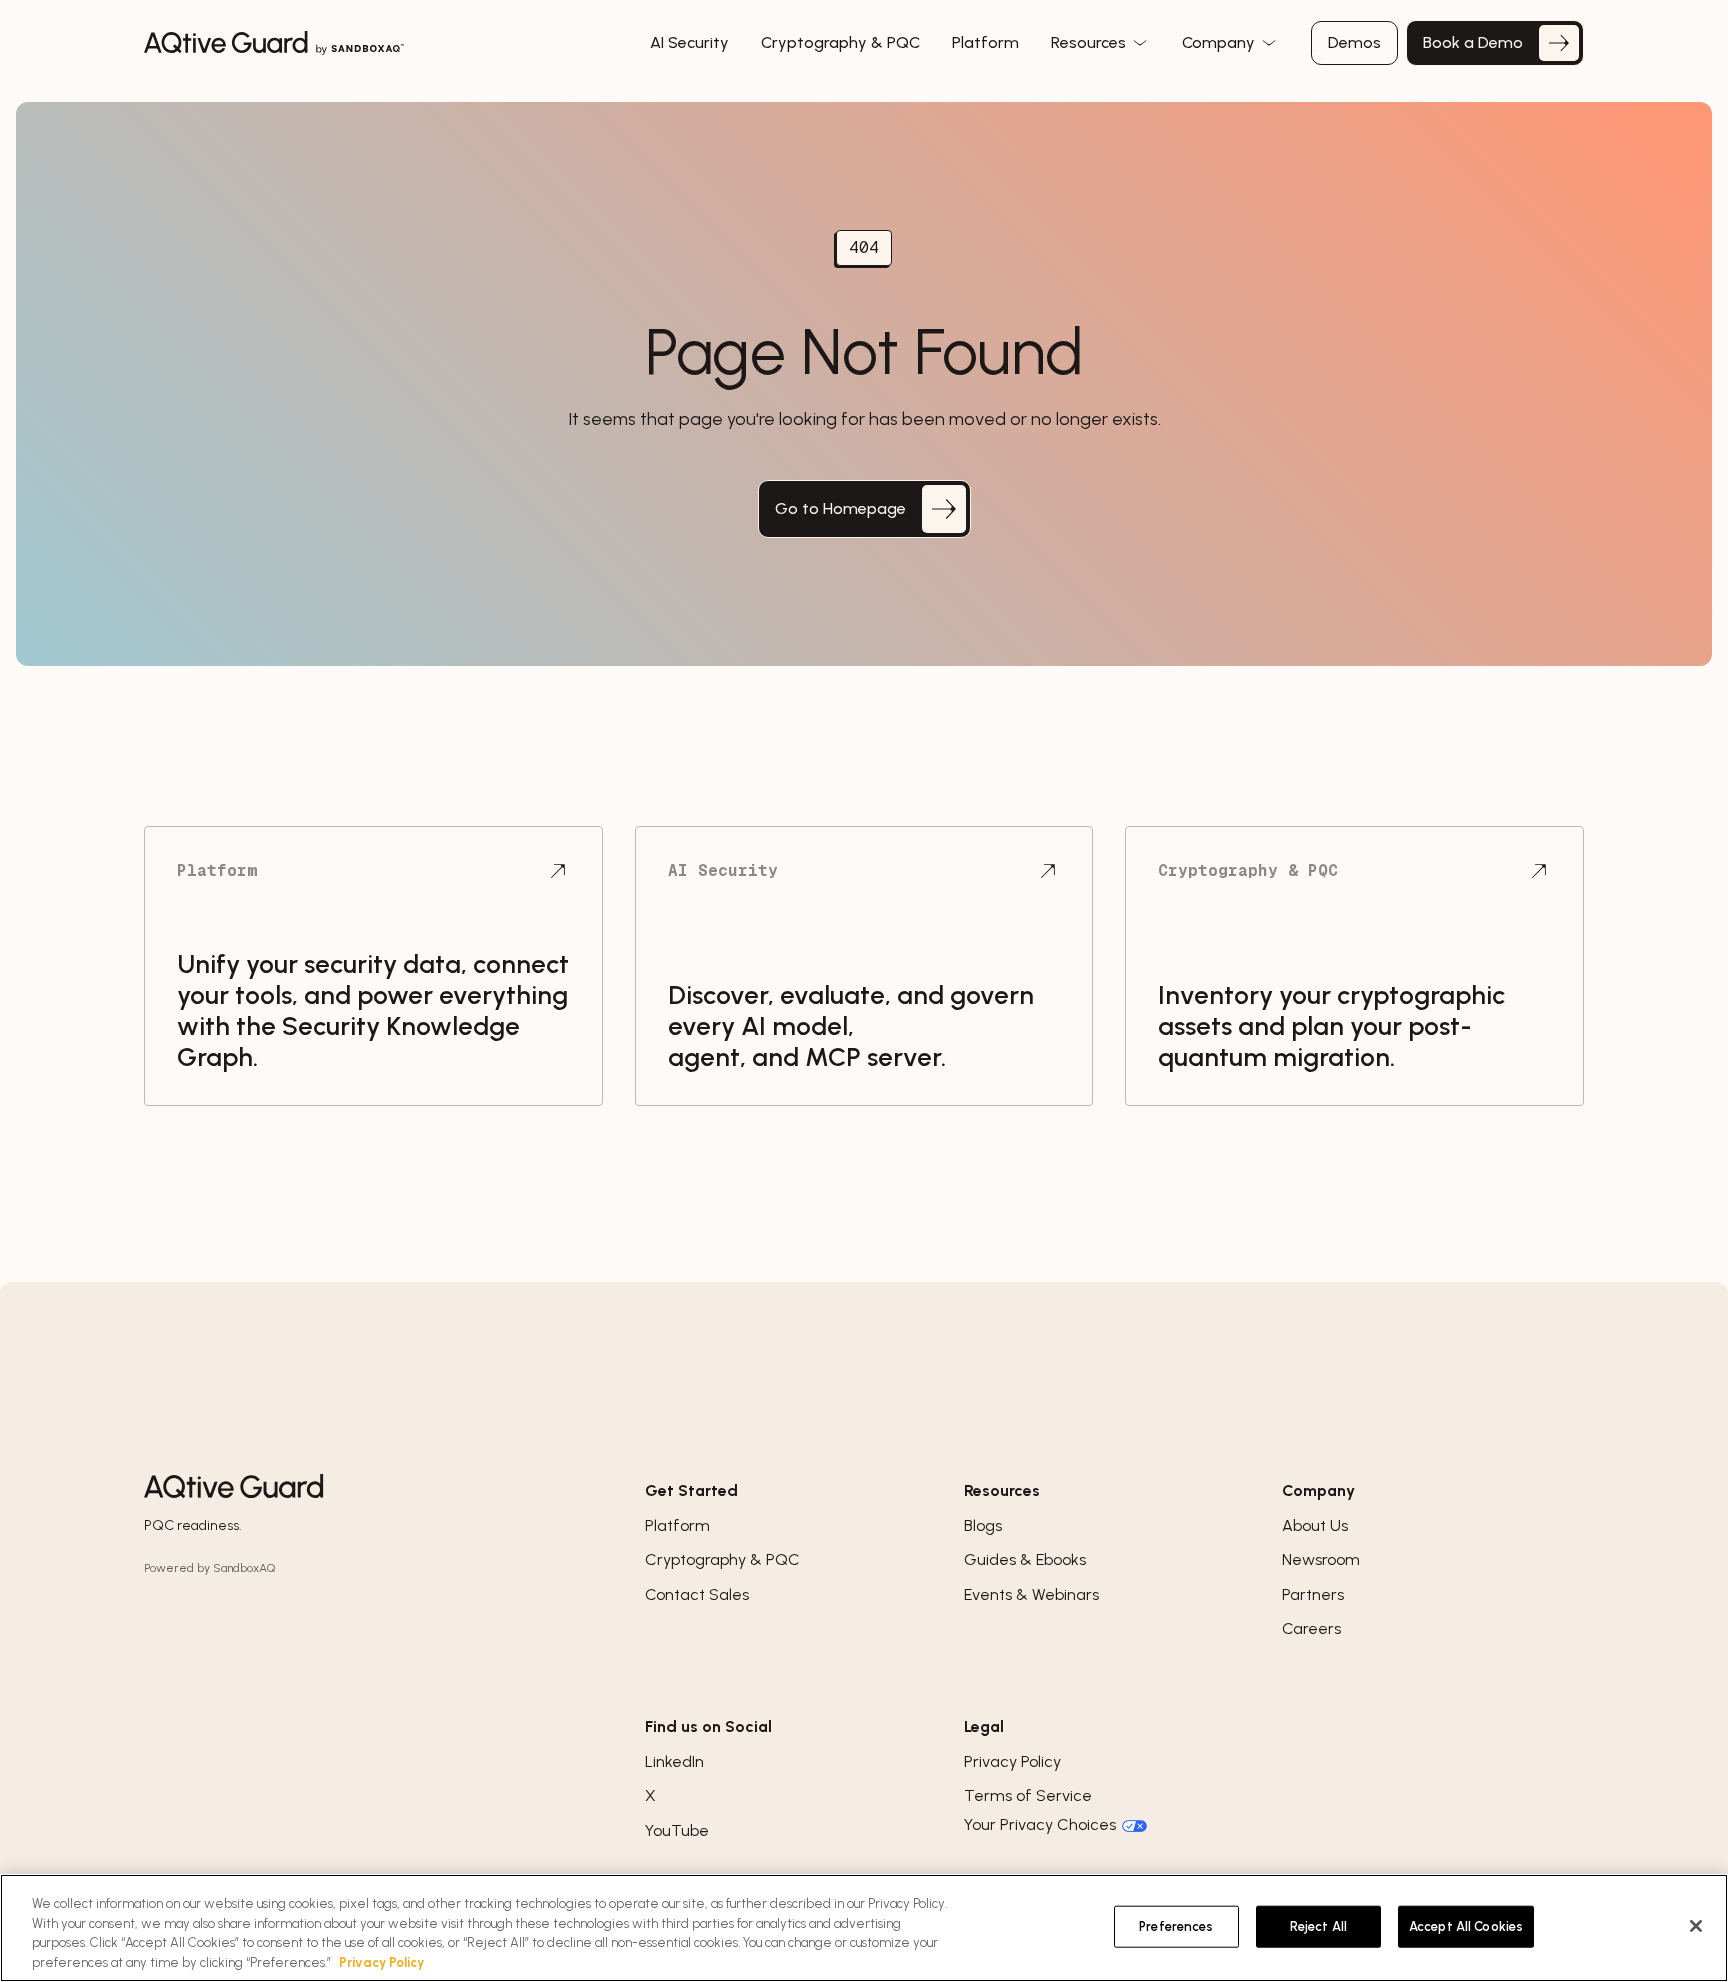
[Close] (1696, 1926)
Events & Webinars (1031, 1594)
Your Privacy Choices (1040, 1824)
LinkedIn (674, 1761)
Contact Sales (697, 1594)
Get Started (691, 1490)
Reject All (1318, 1926)
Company (1220, 42)
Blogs (983, 1525)
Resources (1090, 42)
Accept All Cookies (1466, 1926)
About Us (1315, 1525)
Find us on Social (708, 1726)
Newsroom (1321, 1559)
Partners (1313, 1594)
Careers (1311, 1628)
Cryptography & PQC (722, 1559)
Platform (677, 1525)
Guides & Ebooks (1025, 1559)
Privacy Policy (1012, 1761)
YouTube (677, 1830)
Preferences (1176, 1926)
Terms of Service (1028, 1795)
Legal (984, 1726)
